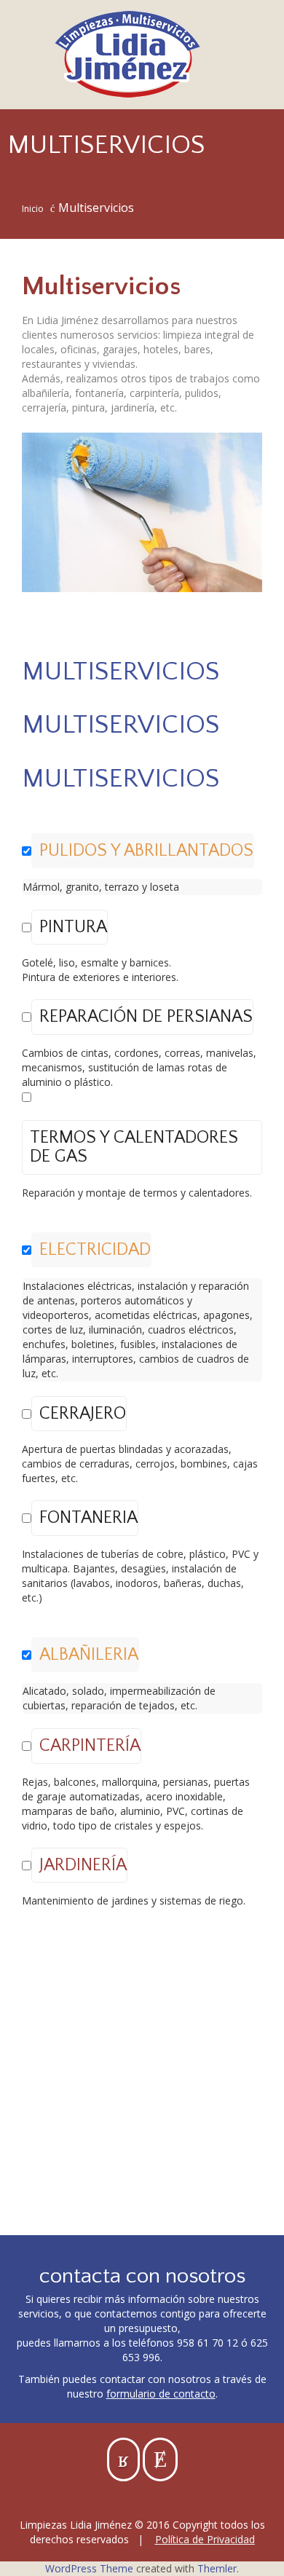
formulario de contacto (161, 2394)
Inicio (33, 209)
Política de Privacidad (205, 2539)
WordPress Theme (89, 2568)
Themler (217, 2568)
